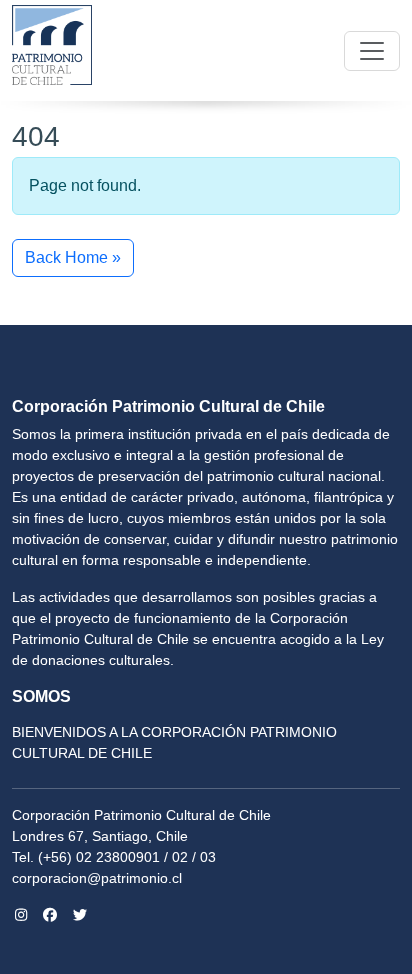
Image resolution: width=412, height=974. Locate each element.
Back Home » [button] (73, 257)
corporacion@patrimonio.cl (97, 878)
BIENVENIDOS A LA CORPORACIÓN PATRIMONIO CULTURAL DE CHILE (174, 742)
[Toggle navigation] (372, 51)
